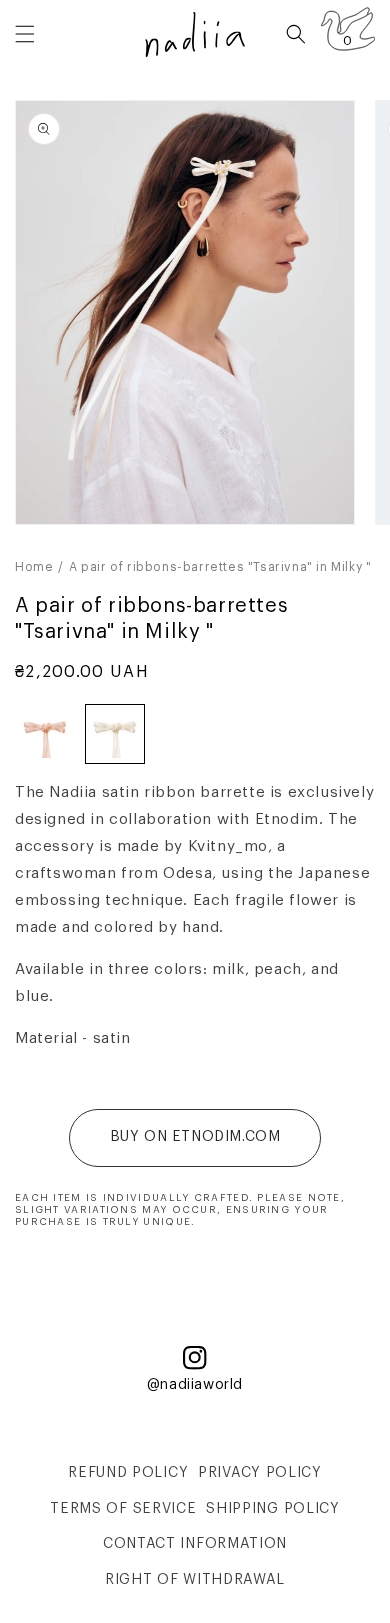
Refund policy (128, 1473)
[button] (25, 34)
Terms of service (123, 1509)
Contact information (195, 1544)
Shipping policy (273, 1509)
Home (34, 567)
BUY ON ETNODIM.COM (195, 1137)
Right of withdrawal (195, 1580)
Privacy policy (260, 1473)
